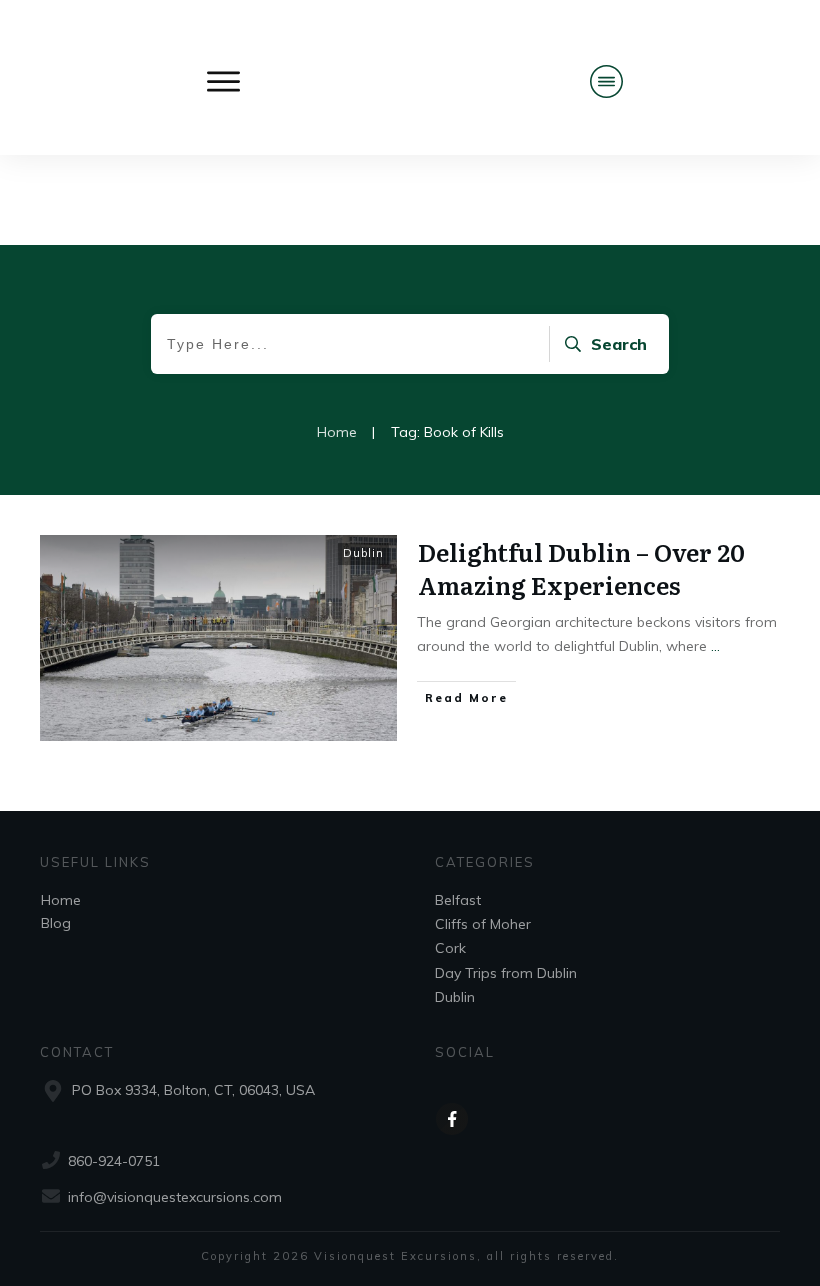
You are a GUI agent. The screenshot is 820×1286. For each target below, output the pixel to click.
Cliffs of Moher (483, 924)
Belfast (458, 900)
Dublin (363, 553)
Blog (56, 923)
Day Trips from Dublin (506, 973)
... (715, 646)
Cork (450, 948)
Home (61, 900)
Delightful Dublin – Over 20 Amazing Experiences (581, 568)
